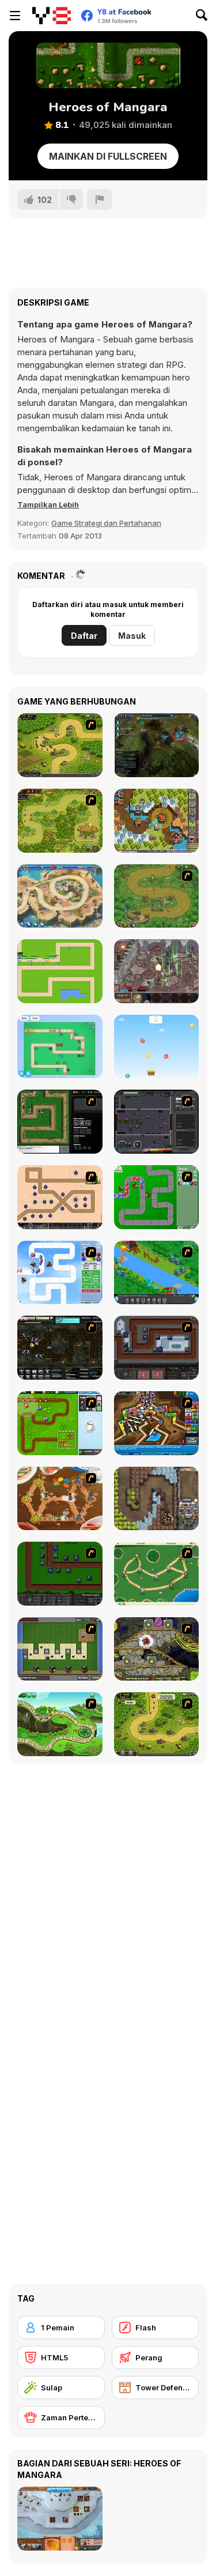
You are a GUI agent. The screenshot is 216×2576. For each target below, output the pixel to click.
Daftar (84, 636)
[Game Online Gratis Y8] (52, 16)
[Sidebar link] (15, 16)
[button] (48, 504)
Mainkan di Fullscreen (108, 156)
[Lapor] (100, 199)
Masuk (132, 636)
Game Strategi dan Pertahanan (106, 523)
